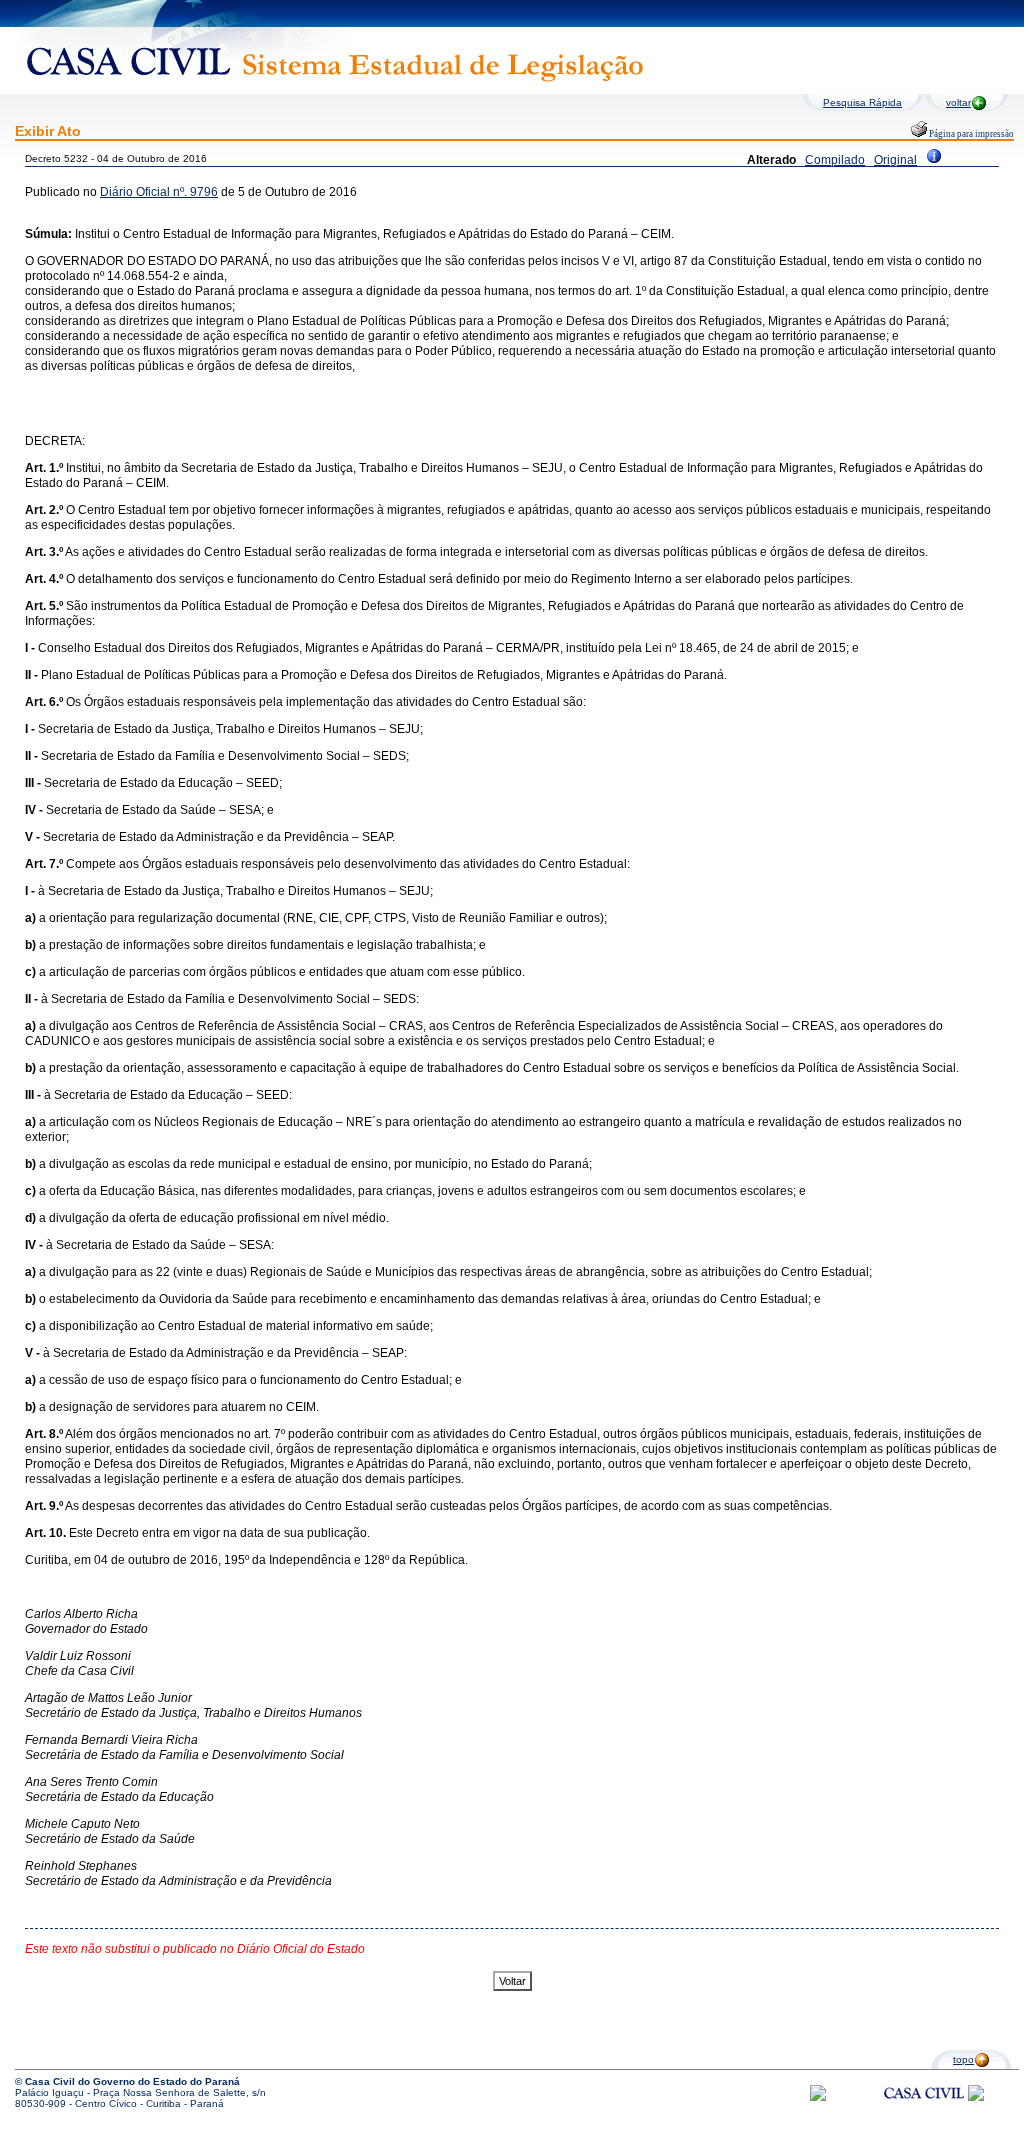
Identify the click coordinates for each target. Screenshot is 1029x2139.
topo (963, 2059)
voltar (958, 102)
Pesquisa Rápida (862, 102)
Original (895, 160)
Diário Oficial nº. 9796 (159, 192)
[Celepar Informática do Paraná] (818, 2097)
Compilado (835, 160)
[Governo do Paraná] (976, 2097)
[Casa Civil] (924, 2111)
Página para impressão (970, 134)
